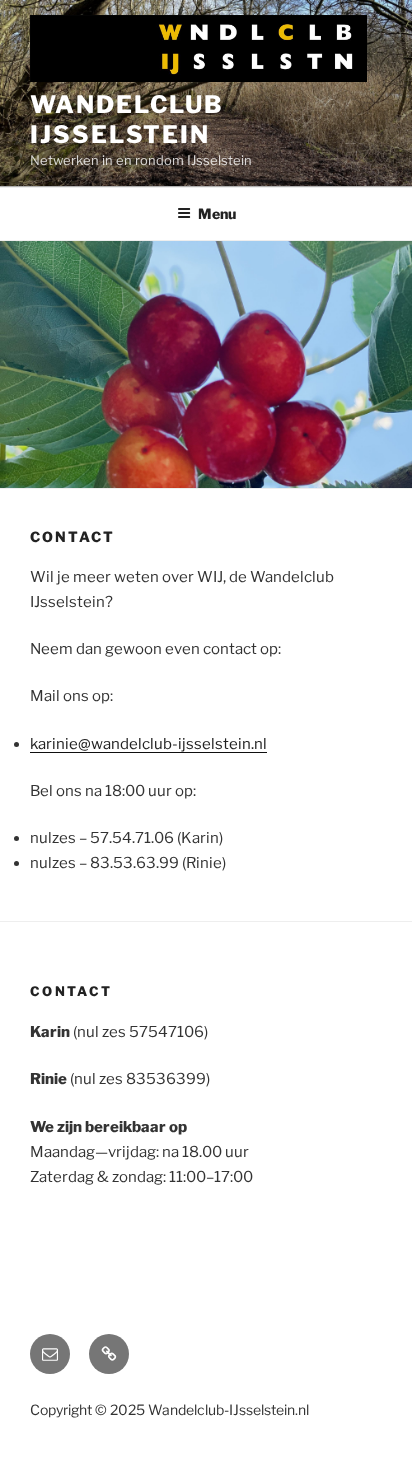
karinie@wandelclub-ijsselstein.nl (148, 744)
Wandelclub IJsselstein (127, 119)
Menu (217, 213)
